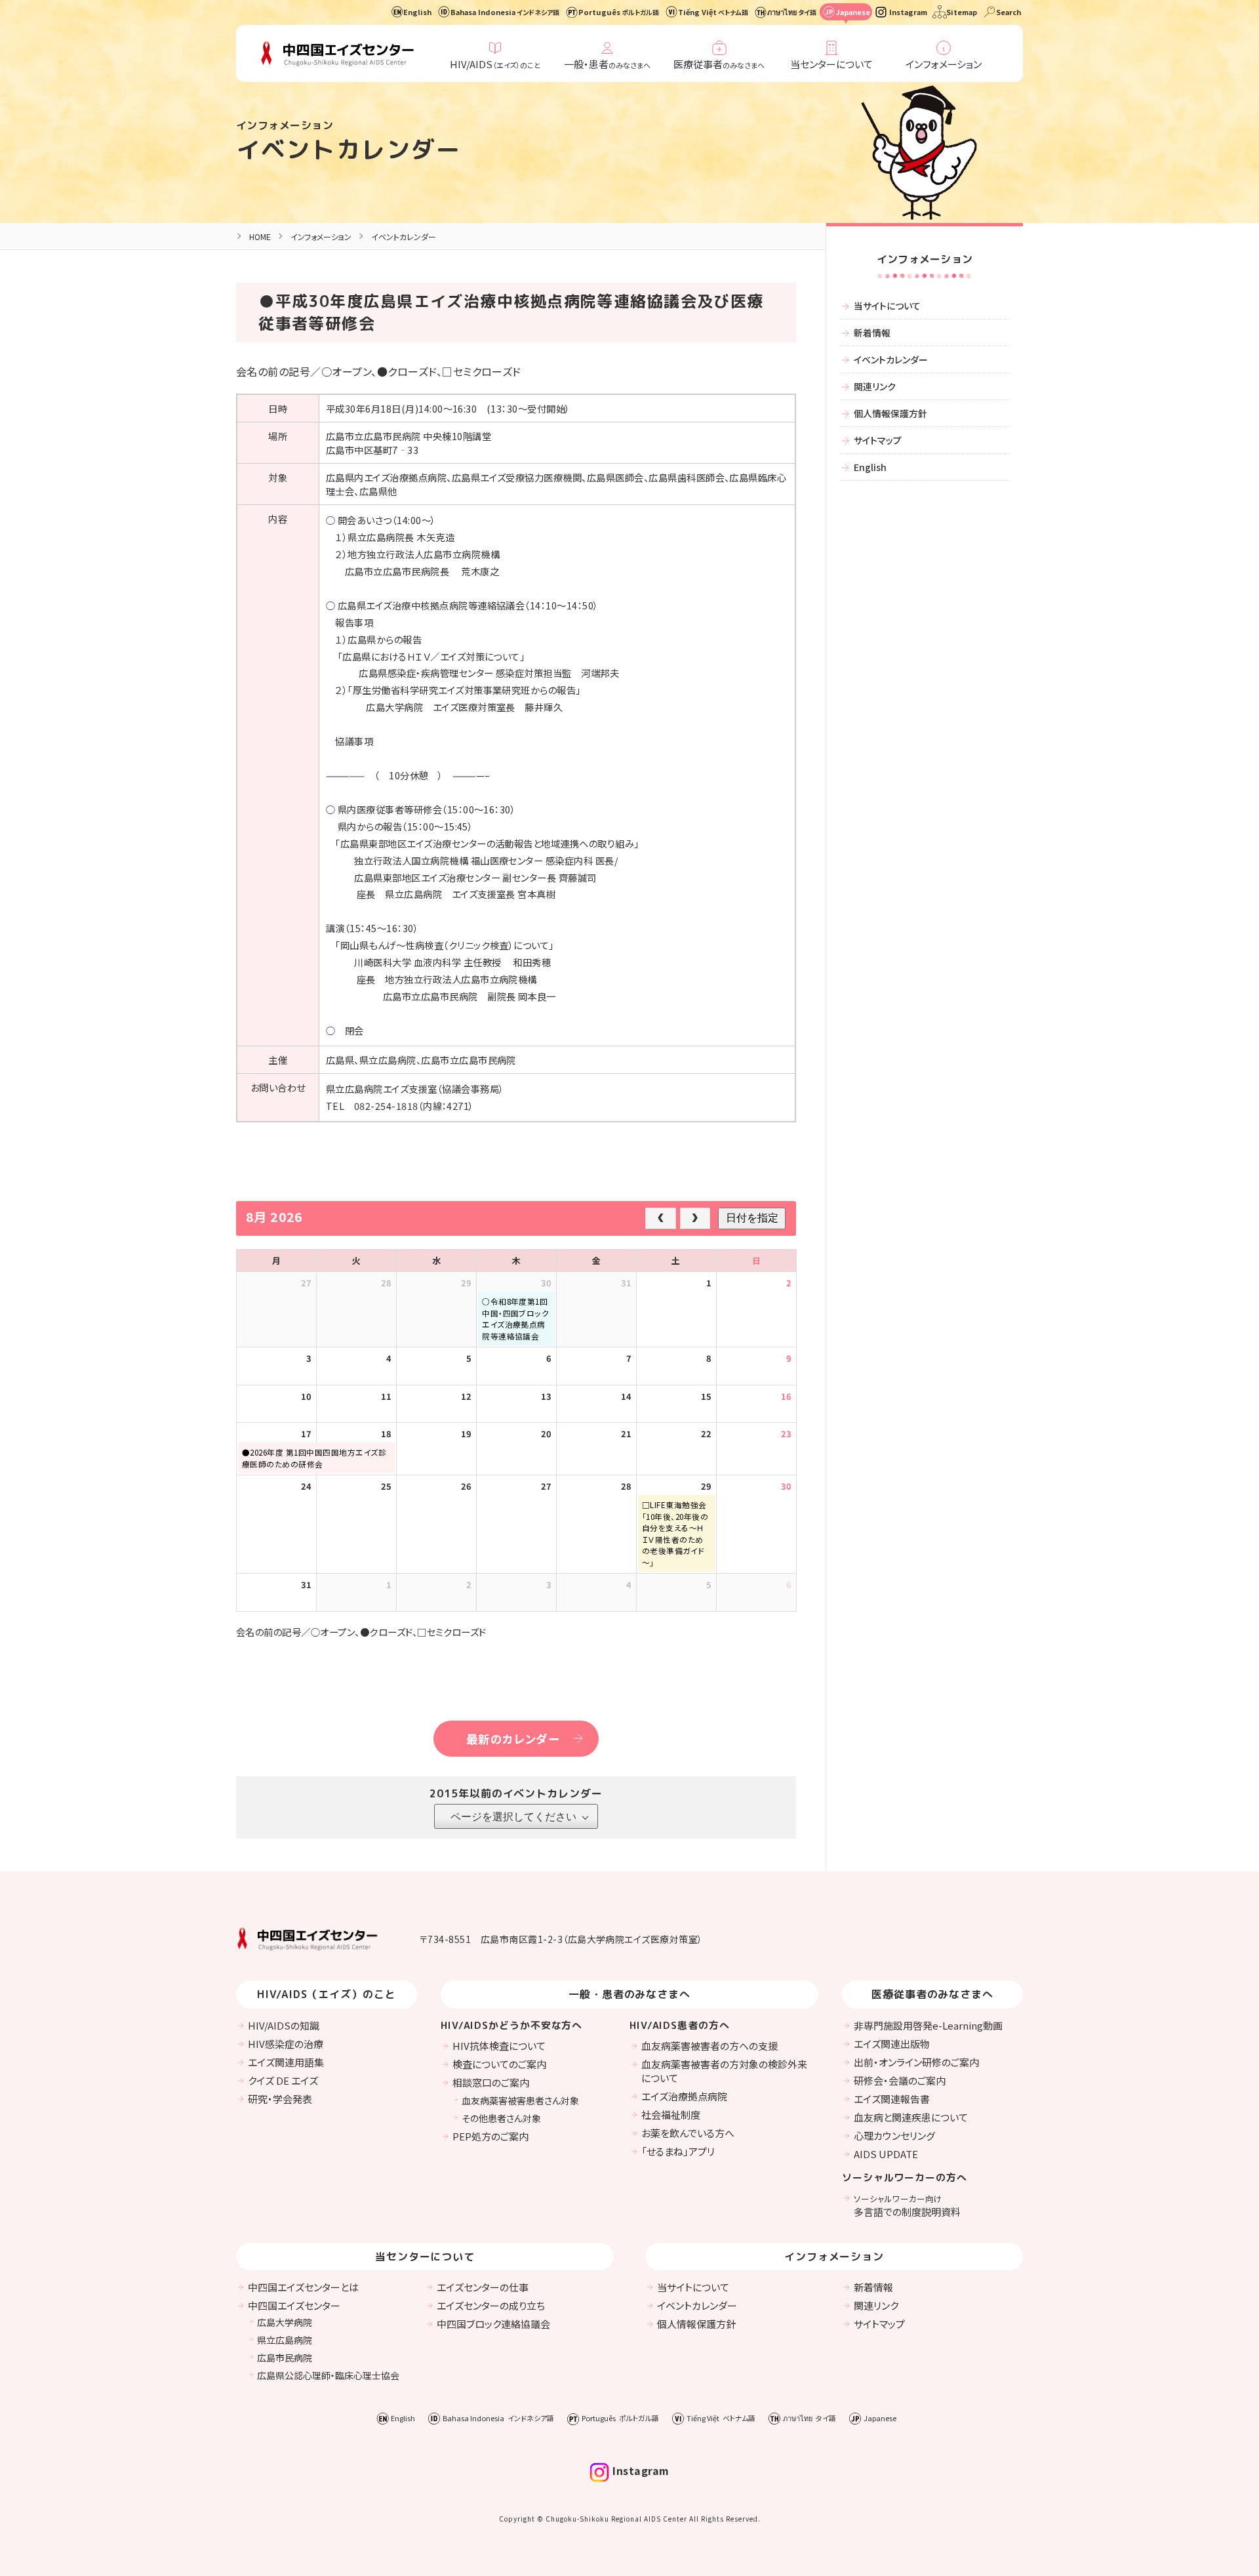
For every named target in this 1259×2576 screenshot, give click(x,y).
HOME (260, 236)
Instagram (908, 12)
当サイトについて (887, 306)
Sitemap (962, 12)
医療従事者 (719, 64)
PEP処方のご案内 (490, 2136)
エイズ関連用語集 (286, 2062)
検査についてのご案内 (499, 2064)
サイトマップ (878, 440)
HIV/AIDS (495, 64)
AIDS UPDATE (886, 2154)
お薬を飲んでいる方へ (688, 2133)
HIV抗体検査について (499, 2046)
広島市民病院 (285, 2358)
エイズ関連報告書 (892, 2099)
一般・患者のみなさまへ (630, 1994)
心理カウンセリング (894, 2136)
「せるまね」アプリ (678, 2151)
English (417, 12)
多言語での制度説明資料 (907, 2205)
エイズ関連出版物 (892, 2044)
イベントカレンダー (349, 149)
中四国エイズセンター (294, 2305)
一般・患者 (607, 64)
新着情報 (872, 333)
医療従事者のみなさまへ (933, 1994)
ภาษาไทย (792, 12)
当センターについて (831, 64)
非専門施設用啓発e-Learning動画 (928, 2025)
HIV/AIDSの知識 (284, 2025)
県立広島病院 (285, 2340)
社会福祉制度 (671, 2115)
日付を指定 (752, 1218)
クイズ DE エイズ (283, 2080)
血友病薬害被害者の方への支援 (709, 2046)
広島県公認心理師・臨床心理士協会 (328, 2375)
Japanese (853, 12)
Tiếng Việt (713, 12)
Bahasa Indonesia (505, 12)
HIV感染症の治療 (286, 2044)
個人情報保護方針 (890, 413)
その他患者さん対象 (501, 2118)
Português (619, 12)
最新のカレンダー (513, 1739)
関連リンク (875, 386)
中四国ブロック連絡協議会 (493, 2324)
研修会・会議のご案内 (900, 2080)
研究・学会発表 (280, 2099)
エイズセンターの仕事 (483, 2287)
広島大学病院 (285, 2322)
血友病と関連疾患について (911, 2117)
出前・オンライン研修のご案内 (916, 2062)
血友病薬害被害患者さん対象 (520, 2100)
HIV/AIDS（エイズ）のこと (327, 1994)
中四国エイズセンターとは (303, 2287)
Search (1009, 12)
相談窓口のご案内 (491, 2082)
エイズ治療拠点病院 (684, 2096)
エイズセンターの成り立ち (491, 2305)
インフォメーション (944, 64)
